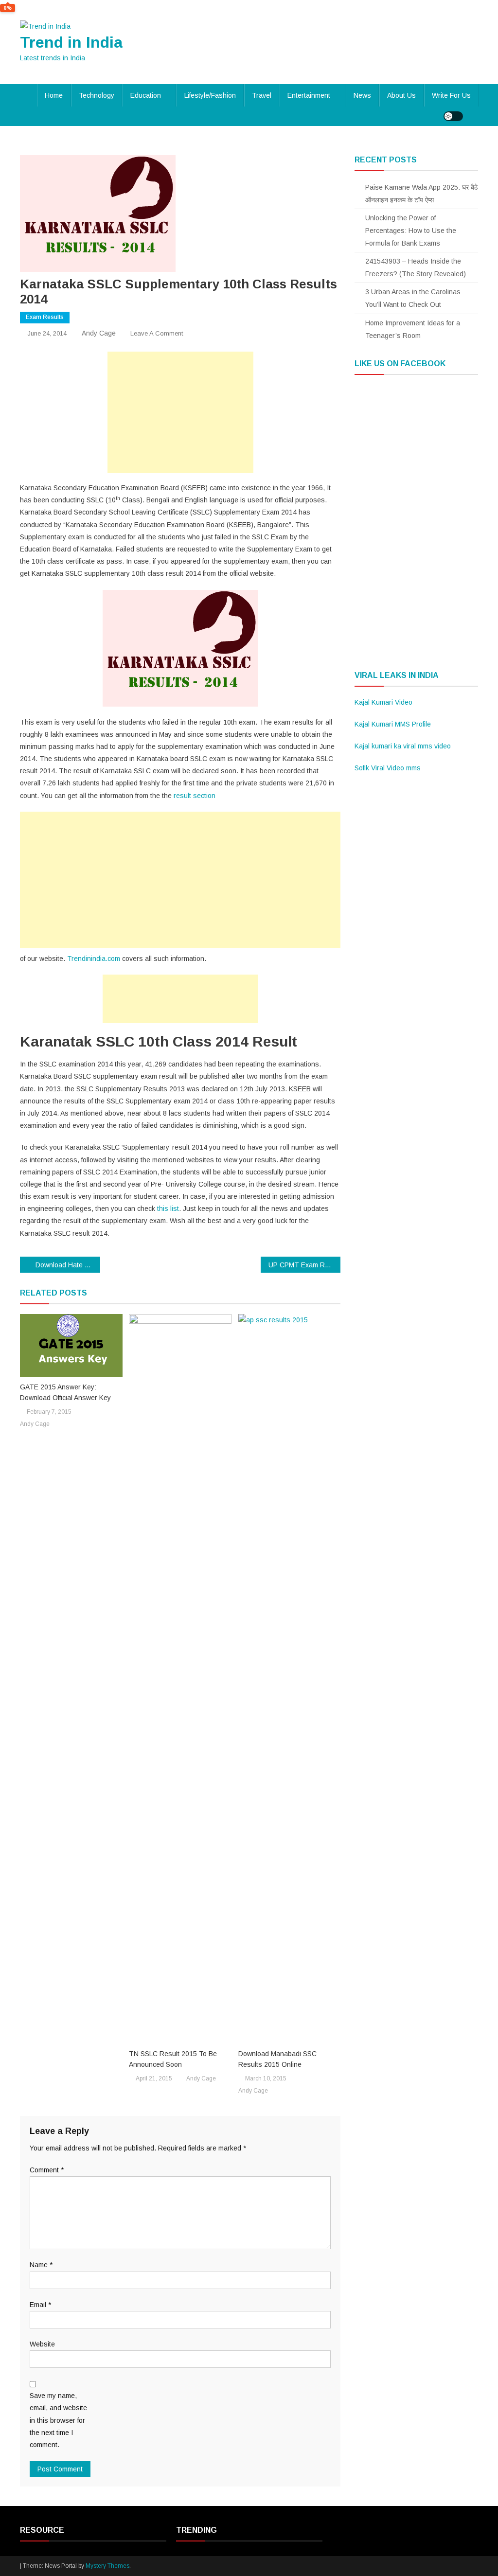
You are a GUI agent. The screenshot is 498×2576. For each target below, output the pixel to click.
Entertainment (309, 95)
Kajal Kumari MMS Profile (393, 724)
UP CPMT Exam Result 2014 (305, 1265)
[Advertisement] (180, 412)
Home (54, 95)
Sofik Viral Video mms (388, 768)
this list (168, 1208)
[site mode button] (453, 116)
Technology (97, 95)
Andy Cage (99, 333)
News (362, 95)
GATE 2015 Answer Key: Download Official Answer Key (65, 1392)
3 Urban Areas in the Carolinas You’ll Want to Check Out (413, 298)
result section (195, 796)
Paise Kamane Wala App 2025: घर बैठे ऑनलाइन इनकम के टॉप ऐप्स (421, 194)
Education (146, 95)
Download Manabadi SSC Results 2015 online (277, 2059)
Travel (262, 95)
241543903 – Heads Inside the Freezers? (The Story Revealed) (416, 267)
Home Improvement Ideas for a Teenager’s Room (413, 329)
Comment (47, 2170)
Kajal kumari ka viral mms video (403, 746)
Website (42, 2344)
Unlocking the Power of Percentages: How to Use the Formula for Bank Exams (411, 231)
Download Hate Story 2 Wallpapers (68, 1265)
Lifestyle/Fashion (210, 95)
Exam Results (45, 317)
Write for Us (451, 95)
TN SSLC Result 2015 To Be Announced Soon (173, 2059)
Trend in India (71, 42)
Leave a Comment (157, 333)
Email (40, 2305)
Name (41, 2265)
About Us (401, 95)
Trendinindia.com (94, 959)
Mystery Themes (107, 2566)
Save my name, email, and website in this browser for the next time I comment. (58, 2420)
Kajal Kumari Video (383, 702)
